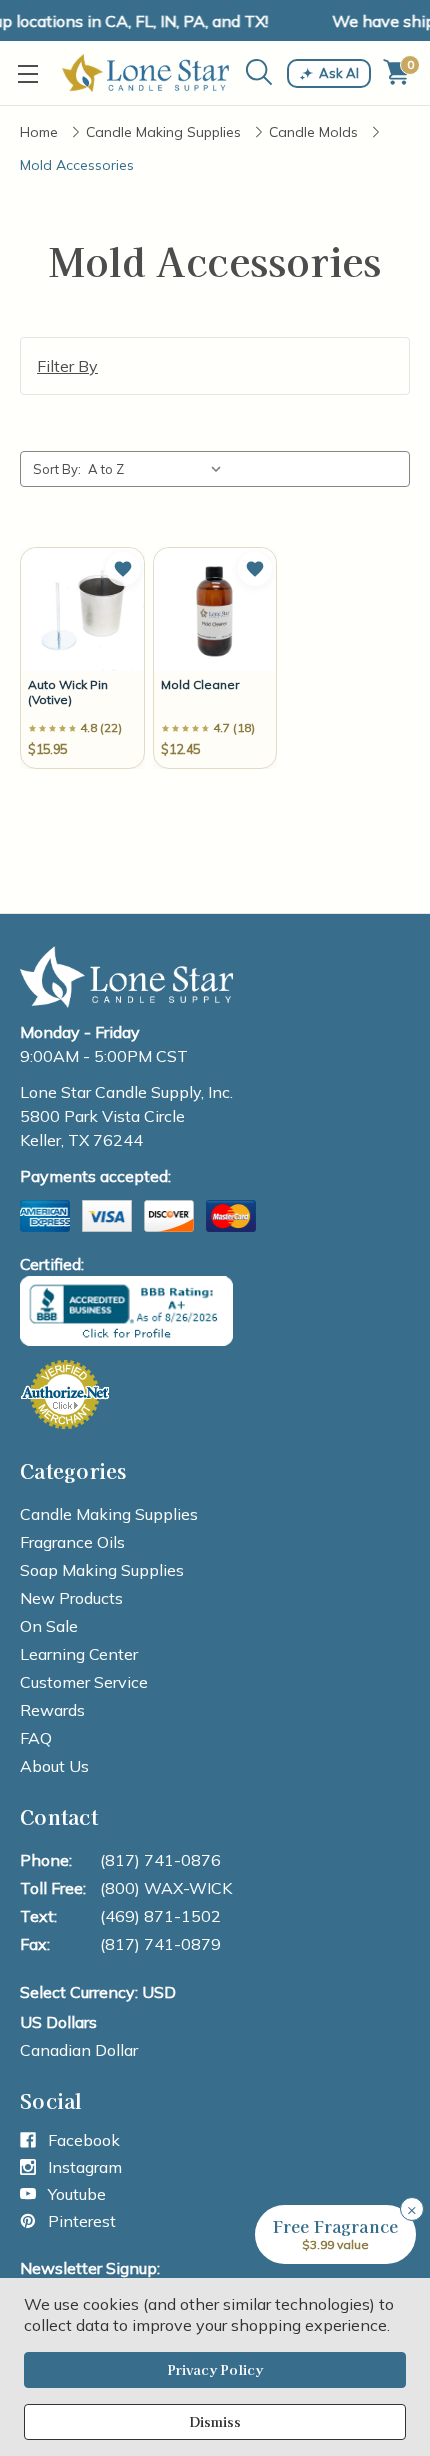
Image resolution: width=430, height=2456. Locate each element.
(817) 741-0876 (160, 1860)
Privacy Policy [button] (215, 2369)
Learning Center (79, 1654)
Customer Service (84, 1682)
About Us (54, 1766)
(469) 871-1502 (160, 1916)
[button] (123, 569)
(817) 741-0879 (160, 1944)
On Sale (49, 1626)
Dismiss (215, 2421)
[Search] (259, 72)
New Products (71, 1598)
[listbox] (159, 469)
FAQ (36, 1738)
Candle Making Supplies (109, 1514)
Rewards (52, 1710)
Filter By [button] (67, 366)
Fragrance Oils (72, 1542)
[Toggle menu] (32, 73)
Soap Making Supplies (102, 1570)
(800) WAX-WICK (166, 1888)
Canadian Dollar (79, 2050)
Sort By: (57, 469)
